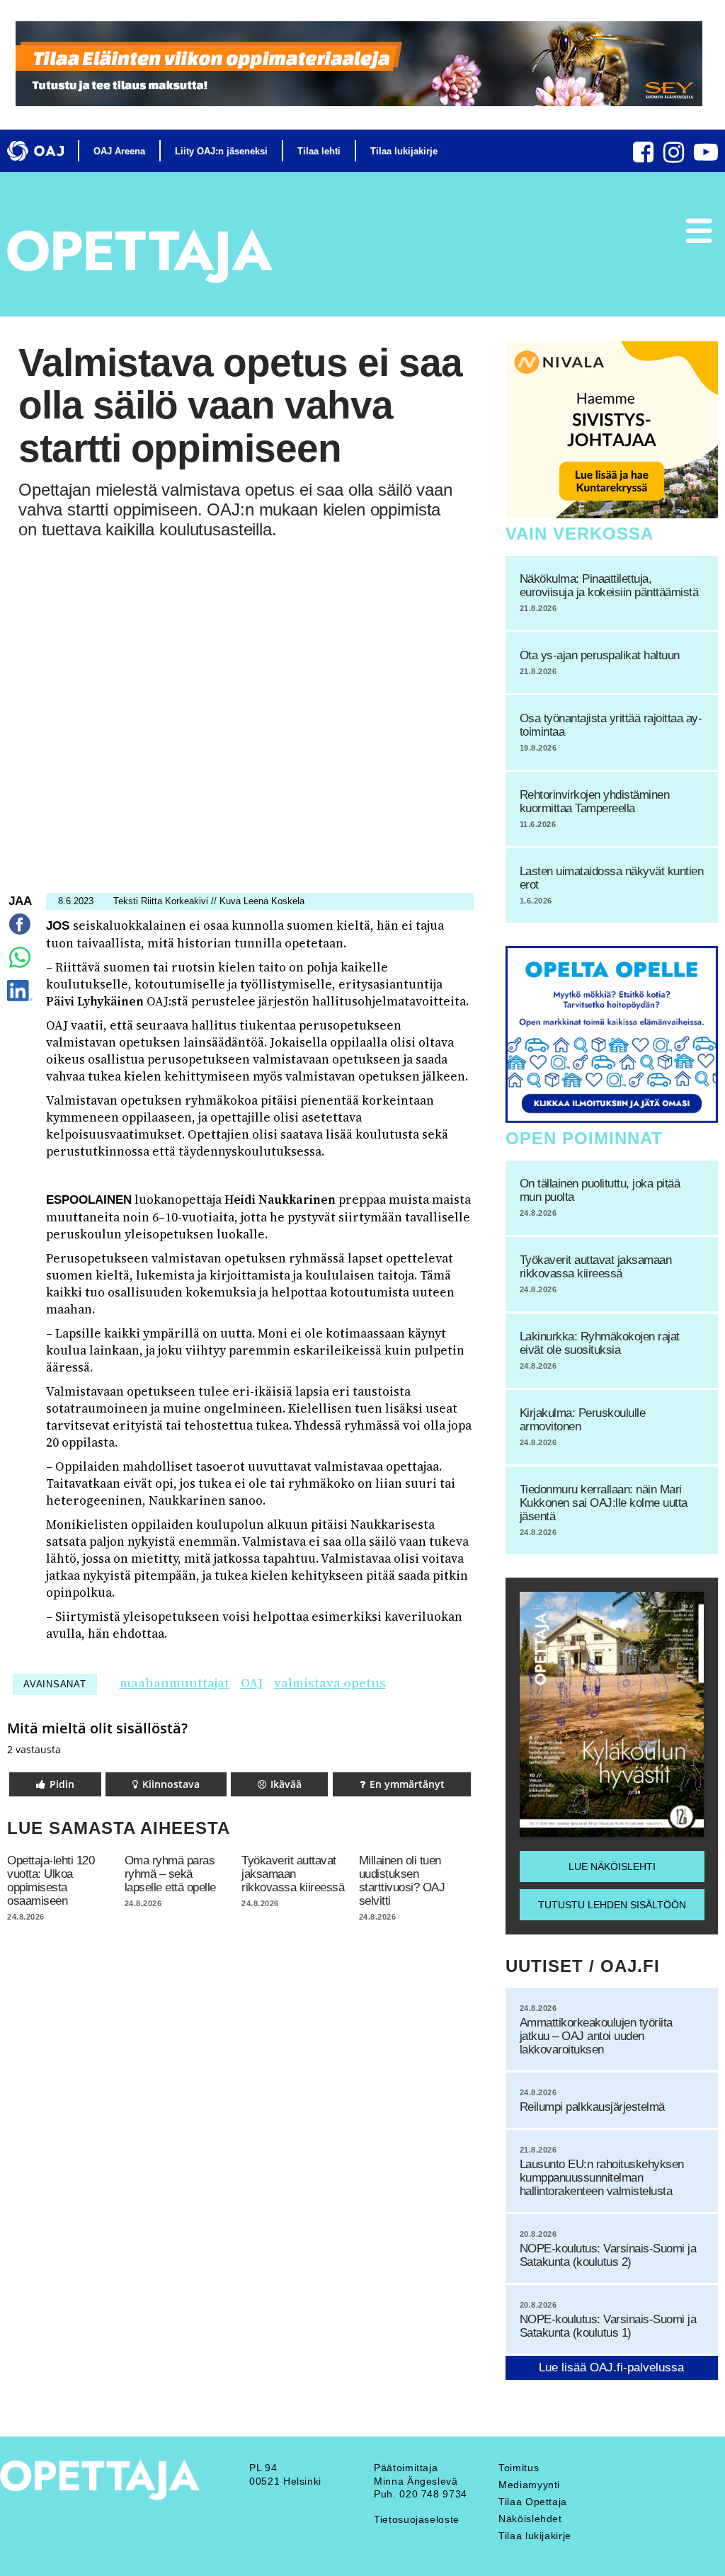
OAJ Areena (119, 151)
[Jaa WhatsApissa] (20, 968)
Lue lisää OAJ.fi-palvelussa (611, 2367)
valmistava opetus (330, 1683)
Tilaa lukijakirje (404, 151)
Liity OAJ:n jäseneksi (221, 151)
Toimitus (519, 2468)
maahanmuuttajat (175, 1683)
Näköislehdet (530, 2519)
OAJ (252, 1683)
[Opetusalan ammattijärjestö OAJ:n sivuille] (35, 151)
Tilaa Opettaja (533, 2502)
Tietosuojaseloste (417, 2519)
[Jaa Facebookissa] (20, 934)
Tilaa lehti (319, 151)
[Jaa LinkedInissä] (19, 1001)
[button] (55, 1784)
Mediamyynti (529, 2485)
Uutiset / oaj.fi (583, 1966)
